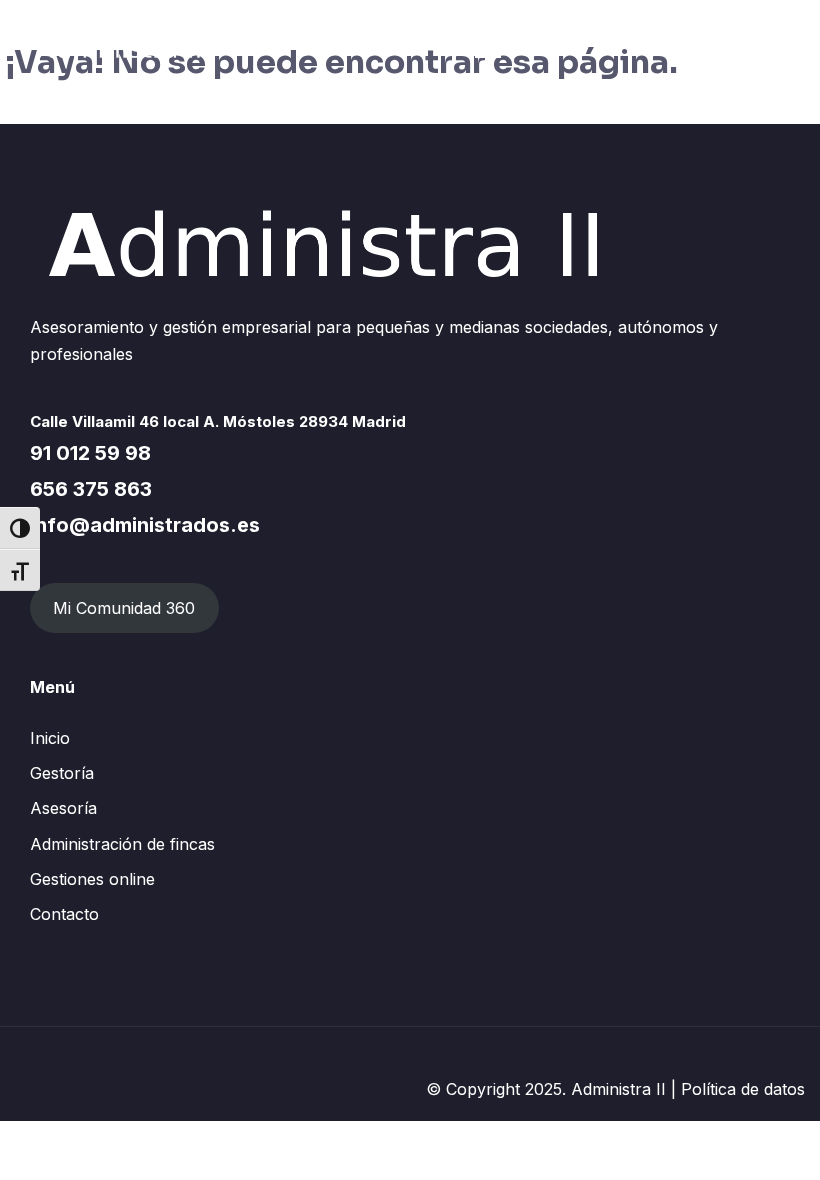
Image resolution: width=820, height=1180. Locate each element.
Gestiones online (92, 879)
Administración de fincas (122, 844)
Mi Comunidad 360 (124, 608)
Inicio (50, 738)
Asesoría (63, 808)
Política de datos (743, 1089)
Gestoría (62, 773)
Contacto (64, 914)
